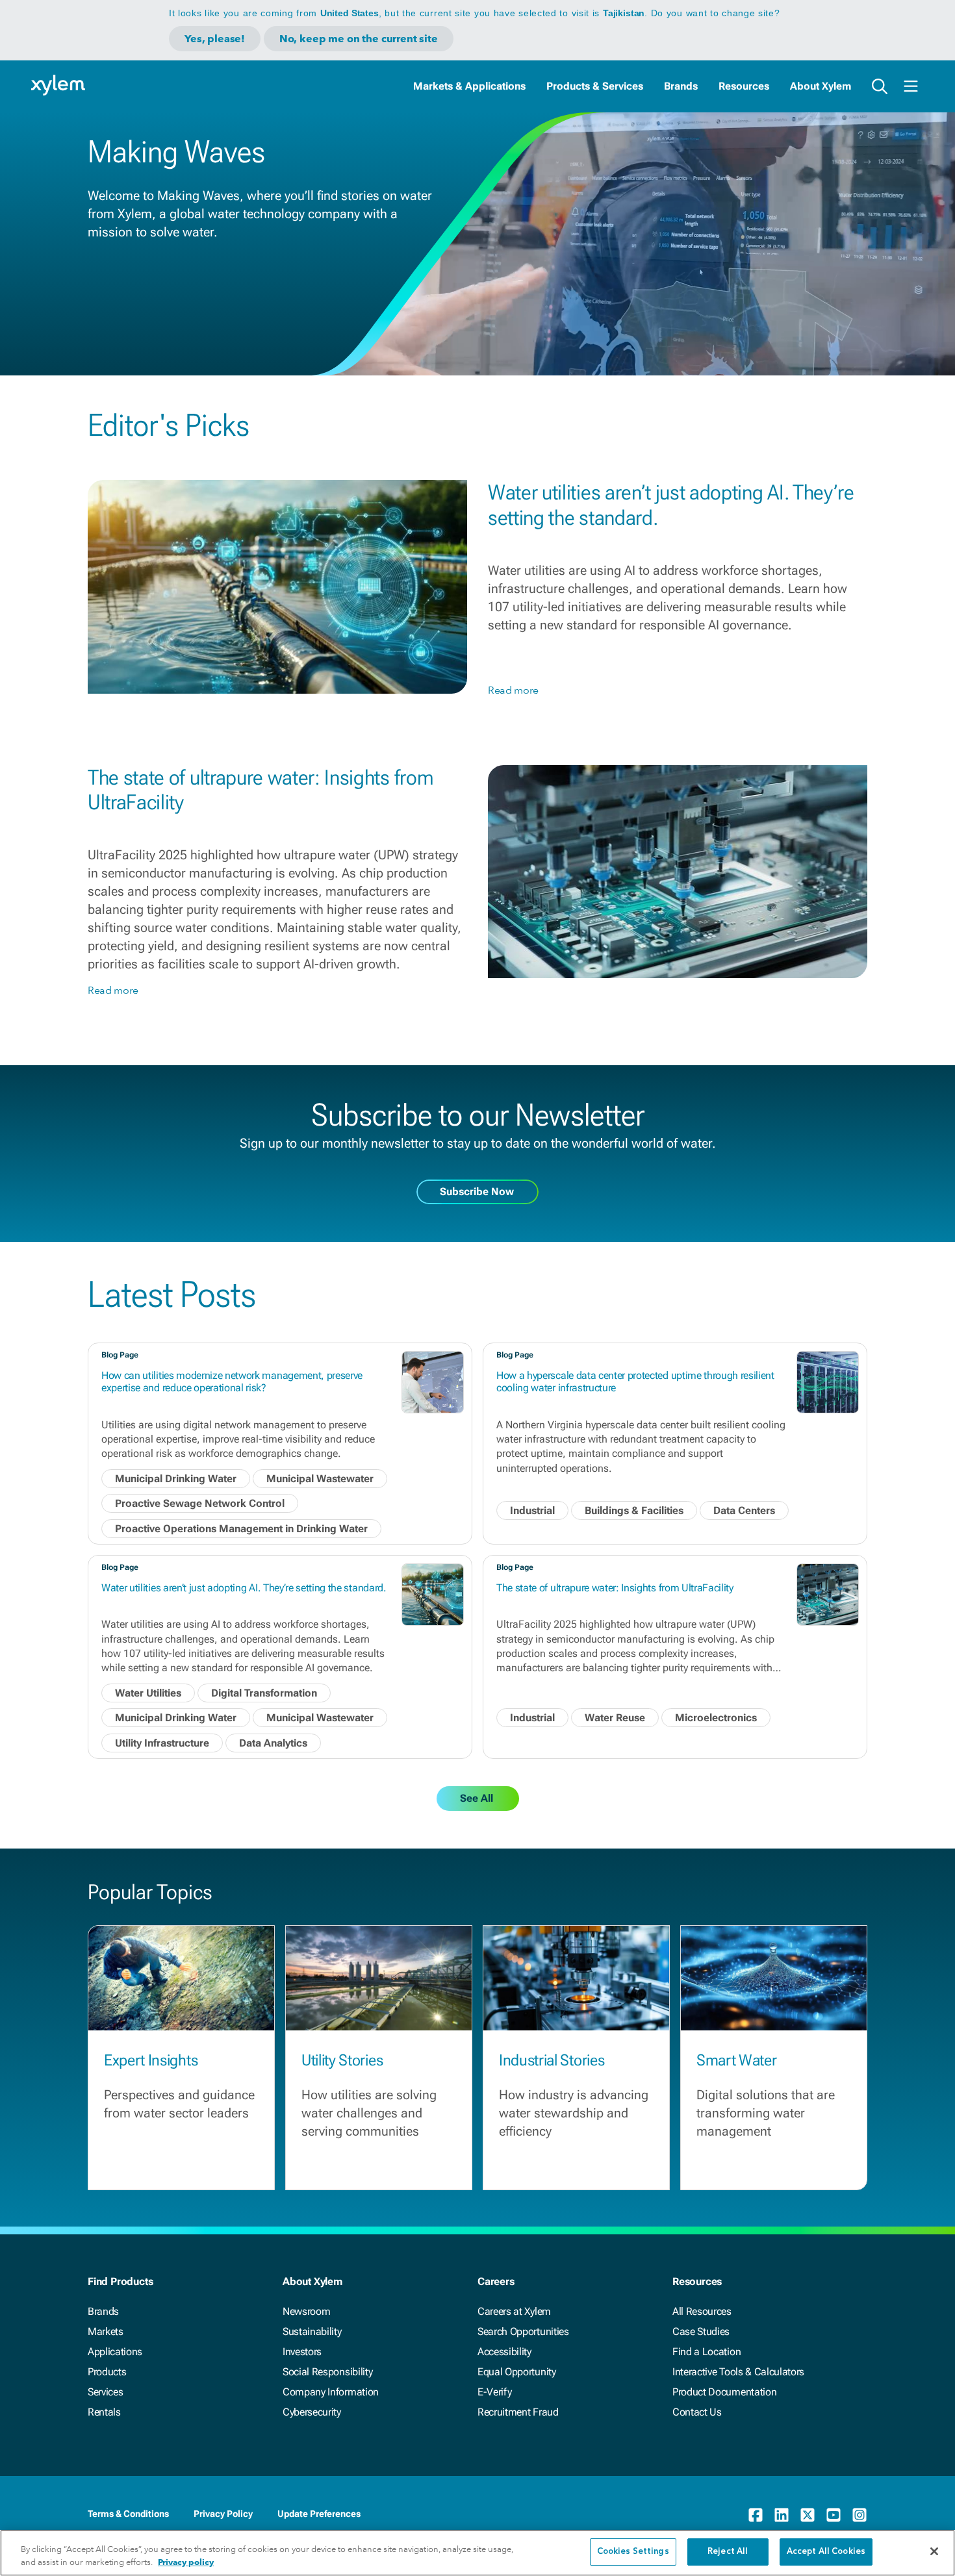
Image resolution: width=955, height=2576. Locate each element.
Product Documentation (724, 2392)
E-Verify (494, 2392)
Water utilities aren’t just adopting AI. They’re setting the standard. (244, 1588)
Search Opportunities (523, 2331)
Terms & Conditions (128, 2514)
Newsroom (306, 2311)
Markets (106, 2331)
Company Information (331, 2392)
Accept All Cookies (826, 2552)
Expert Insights (151, 2060)
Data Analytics (273, 1743)
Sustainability (312, 2331)
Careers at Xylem (514, 2311)
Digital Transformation (264, 1693)
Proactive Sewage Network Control (200, 1503)
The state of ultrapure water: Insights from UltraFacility (615, 1588)
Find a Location (707, 2352)
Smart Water (736, 2060)
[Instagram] (860, 2515)
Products (107, 2372)
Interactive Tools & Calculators (738, 2372)
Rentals (104, 2412)
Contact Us (697, 2412)
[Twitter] (808, 2515)
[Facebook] (756, 2515)
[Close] (934, 2551)
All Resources (702, 2311)
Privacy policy (186, 2562)
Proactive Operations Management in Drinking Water (241, 1529)
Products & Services (595, 86)
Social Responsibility (327, 2372)
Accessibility (504, 2352)
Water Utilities (148, 1693)
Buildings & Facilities (634, 1510)
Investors (302, 2352)
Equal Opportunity (517, 2372)
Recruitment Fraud (518, 2412)
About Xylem (821, 86)
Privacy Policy (223, 2514)
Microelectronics (716, 1718)
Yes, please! (215, 39)
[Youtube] (834, 2515)
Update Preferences (319, 2514)
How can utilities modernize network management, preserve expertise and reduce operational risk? (232, 1382)
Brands (681, 86)
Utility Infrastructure (162, 1743)
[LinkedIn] (782, 2515)
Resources (744, 86)
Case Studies (701, 2331)
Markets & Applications (469, 86)
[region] (478, 2553)
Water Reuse (615, 1718)
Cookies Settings (633, 2552)
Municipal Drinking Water (176, 1479)
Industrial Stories (552, 2060)
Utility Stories (342, 2060)
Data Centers (744, 1510)
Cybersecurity (312, 2412)
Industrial (532, 1510)
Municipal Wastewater (320, 1479)
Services (105, 2392)
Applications (115, 2352)
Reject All (728, 2552)
